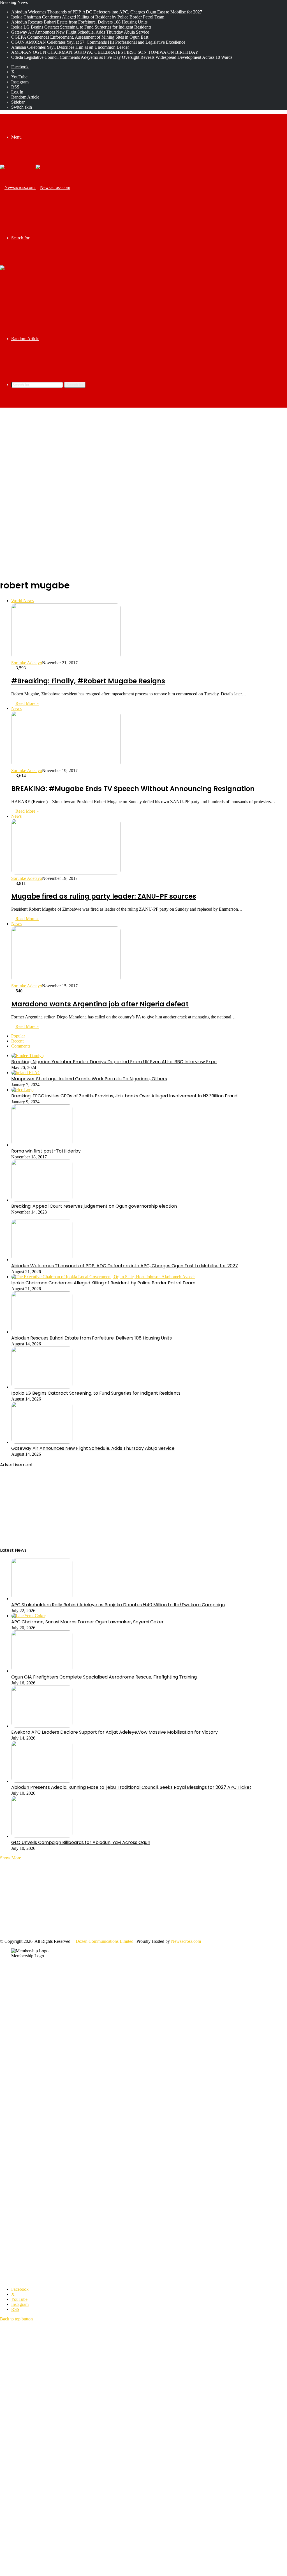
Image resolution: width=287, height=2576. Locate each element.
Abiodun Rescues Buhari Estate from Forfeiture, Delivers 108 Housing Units (79, 22)
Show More (11, 1858)
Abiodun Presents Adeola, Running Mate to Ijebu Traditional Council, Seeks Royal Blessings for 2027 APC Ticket (131, 1787)
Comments (21, 1046)
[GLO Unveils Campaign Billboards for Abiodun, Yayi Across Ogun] (42, 1836)
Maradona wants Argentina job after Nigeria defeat (100, 1004)
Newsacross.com (186, 1941)
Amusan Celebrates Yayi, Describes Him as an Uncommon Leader (70, 47)
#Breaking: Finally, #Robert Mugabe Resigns (88, 681)
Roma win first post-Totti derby (46, 1151)
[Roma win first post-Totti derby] (42, 1145)
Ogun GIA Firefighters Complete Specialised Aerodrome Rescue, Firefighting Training (104, 1677)
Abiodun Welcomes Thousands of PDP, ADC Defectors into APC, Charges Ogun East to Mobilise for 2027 (107, 12)
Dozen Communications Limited (105, 1941)
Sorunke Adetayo (27, 663)
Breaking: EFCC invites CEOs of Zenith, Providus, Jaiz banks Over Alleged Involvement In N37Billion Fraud (124, 1096)
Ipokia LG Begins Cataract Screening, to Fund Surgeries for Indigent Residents (81, 27)
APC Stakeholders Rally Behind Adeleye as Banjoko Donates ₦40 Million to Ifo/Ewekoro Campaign (118, 1605)
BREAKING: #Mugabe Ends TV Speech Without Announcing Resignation (133, 789)
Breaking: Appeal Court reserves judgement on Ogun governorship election (94, 1206)
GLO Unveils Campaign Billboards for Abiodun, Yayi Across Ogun (81, 1842)
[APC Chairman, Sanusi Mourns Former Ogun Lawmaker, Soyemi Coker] (28, 1616)
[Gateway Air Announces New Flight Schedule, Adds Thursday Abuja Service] (42, 1442)
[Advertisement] (143, 452)
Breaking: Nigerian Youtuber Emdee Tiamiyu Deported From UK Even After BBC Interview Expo (114, 1062)
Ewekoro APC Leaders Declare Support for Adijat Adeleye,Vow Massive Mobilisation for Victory (114, 1732)
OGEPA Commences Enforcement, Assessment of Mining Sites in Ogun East (80, 37)
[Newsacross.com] (35, 187)
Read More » (27, 703)
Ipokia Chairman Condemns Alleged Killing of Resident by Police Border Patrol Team (88, 17)
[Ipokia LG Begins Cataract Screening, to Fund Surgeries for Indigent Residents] (42, 1387)
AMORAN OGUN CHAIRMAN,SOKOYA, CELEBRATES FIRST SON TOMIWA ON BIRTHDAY (105, 52)
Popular (18, 1036)
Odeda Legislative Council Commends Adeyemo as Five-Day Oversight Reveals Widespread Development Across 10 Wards (122, 57)
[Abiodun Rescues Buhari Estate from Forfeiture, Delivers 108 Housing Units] (42, 1332)
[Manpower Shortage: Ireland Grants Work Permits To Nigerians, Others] (26, 1073)
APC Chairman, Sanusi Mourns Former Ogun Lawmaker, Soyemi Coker (87, 1622)
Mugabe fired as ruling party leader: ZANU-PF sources (104, 896)
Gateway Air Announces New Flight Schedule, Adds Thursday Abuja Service (80, 32)
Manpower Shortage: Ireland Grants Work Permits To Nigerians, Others (89, 1079)
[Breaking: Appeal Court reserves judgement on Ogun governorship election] (42, 1200)
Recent (17, 1041)
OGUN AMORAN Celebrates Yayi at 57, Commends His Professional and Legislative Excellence (98, 42)
